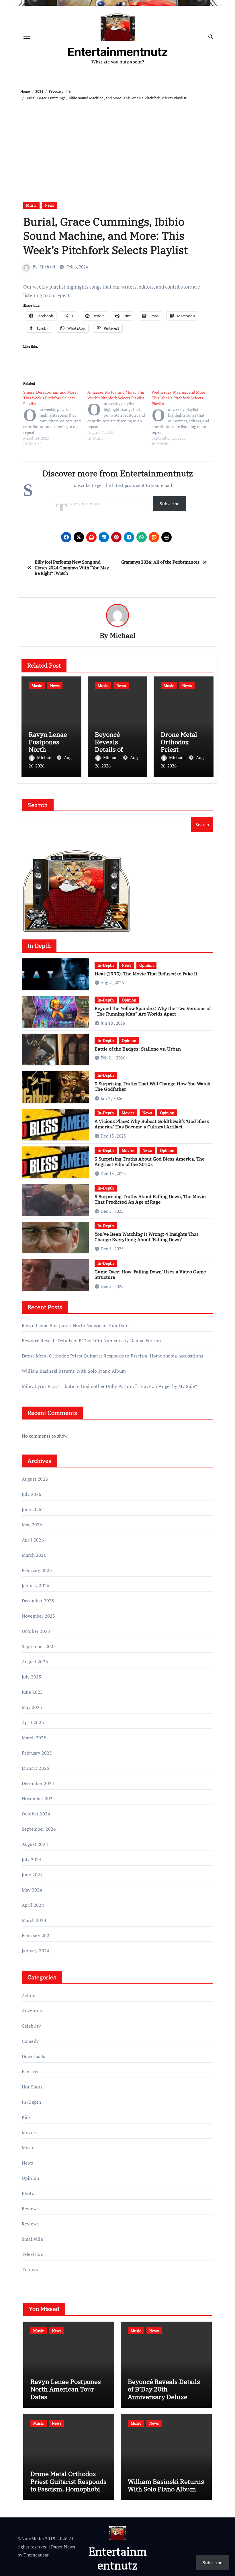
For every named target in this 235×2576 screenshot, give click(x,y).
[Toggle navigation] (27, 37)
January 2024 (36, 1951)
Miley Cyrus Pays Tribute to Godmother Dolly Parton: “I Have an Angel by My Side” (109, 1386)
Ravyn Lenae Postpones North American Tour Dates (51, 750)
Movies (128, 1113)
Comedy (30, 2041)
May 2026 (32, 1525)
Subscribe (170, 504)
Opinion (146, 965)
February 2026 (37, 1570)
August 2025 (35, 1662)
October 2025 (36, 1631)
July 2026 (32, 1494)
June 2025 (32, 1692)
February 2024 (37, 1935)
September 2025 (39, 1646)
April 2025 (33, 1722)
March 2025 (34, 1738)
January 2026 (36, 1585)
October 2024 (36, 1814)
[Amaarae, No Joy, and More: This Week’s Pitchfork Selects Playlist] (120, 415)
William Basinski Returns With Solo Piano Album (74, 1371)
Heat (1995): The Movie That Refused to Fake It (146, 974)
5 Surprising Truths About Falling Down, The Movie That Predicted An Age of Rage (150, 1199)
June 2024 (32, 1875)
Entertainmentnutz (118, 52)
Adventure (33, 2011)
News (49, 205)
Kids (26, 2117)
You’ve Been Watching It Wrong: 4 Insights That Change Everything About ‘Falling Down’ (146, 1237)
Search (38, 805)
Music (31, 205)
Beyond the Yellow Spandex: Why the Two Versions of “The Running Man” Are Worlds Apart (153, 1011)
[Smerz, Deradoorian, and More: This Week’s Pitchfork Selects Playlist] (55, 418)
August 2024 (35, 1844)
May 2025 (32, 1707)
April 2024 (33, 1905)
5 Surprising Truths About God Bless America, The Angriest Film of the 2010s (150, 1162)
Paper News (63, 2547)
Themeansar (36, 2555)
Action (29, 1995)
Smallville (32, 2239)
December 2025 (38, 1601)
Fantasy (30, 2072)
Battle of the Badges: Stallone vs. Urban (138, 1049)
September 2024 (39, 1829)
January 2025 (36, 1768)
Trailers (30, 2269)
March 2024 (34, 1920)
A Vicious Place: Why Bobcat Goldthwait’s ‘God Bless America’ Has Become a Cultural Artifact (152, 1124)
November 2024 (39, 1798)
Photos (29, 2193)
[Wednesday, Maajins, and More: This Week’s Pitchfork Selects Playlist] (184, 418)
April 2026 (33, 1540)
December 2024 (38, 1783)
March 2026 (34, 1555)
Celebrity (31, 2026)
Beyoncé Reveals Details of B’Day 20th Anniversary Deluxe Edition (92, 1341)
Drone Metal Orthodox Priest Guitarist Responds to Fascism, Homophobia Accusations (112, 1356)
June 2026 (32, 1509)
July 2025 (32, 1677)
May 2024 (32, 1890)
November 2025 (39, 1616)
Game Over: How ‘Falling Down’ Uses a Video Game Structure (150, 1274)
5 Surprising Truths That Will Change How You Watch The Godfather (152, 1086)
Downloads (34, 2056)
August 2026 (35, 1479)
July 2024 (32, 1859)
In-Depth (106, 965)
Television (33, 2254)
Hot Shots (32, 2087)
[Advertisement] (118, 144)
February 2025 (37, 1753)
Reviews (30, 2208)
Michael (47, 267)
